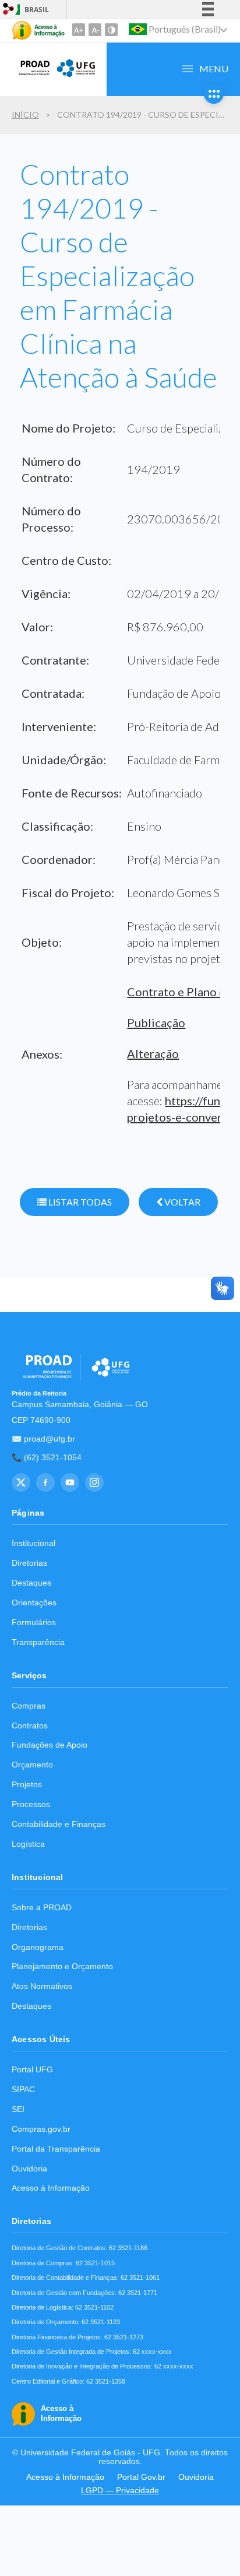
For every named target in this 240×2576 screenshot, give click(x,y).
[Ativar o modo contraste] (111, 30)
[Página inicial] (31, 76)
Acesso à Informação (51, 2188)
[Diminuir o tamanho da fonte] (95, 30)
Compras (29, 1706)
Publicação (156, 1022)
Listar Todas (79, 1202)
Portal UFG (32, 2070)
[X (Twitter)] (21, 1482)
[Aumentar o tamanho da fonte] (79, 30)
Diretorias (29, 1563)
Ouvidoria (29, 2169)
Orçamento (32, 1765)
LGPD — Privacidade (120, 2491)
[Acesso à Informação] (38, 30)
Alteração (153, 1053)
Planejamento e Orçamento (62, 1967)
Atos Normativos (42, 1986)
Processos (31, 1804)
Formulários (34, 1623)
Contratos (30, 1726)
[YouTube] (70, 1482)
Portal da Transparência (56, 2149)
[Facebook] (45, 1482)
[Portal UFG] (76, 76)
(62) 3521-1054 (53, 1458)
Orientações (34, 1603)
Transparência (38, 1642)
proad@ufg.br (50, 1439)
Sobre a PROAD (42, 1908)
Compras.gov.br (41, 2129)
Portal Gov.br (141, 2477)
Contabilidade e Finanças (59, 1824)
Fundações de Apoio (50, 1745)
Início (25, 115)
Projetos (27, 1785)
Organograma (38, 1947)
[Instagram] (94, 1482)
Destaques (31, 1583)
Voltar (181, 1202)
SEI (18, 2109)
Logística (28, 1844)
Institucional (33, 1543)
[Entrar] (9, 10)
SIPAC (23, 2090)
